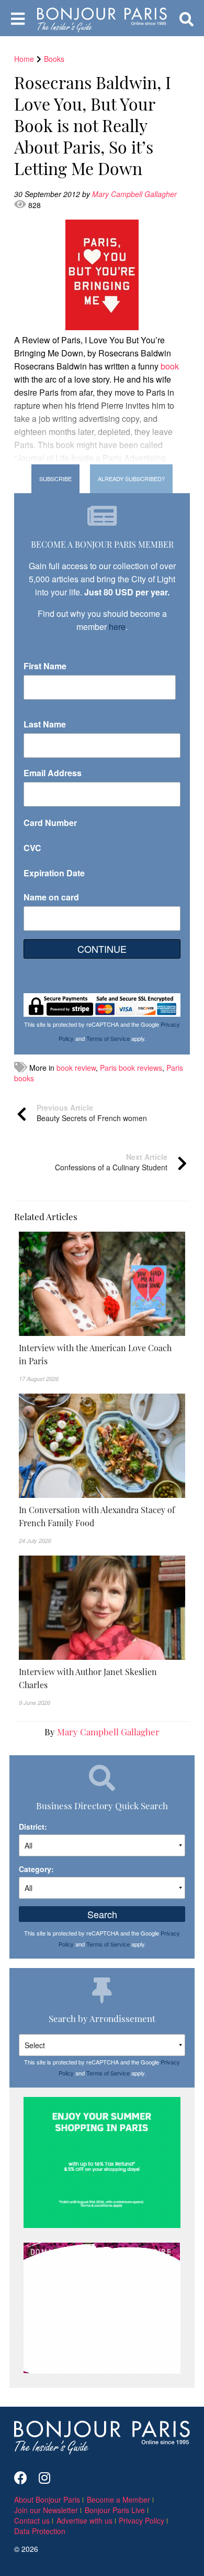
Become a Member (118, 2499)
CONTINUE (102, 949)
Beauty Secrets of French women (92, 1113)
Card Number (50, 823)
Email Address (53, 773)
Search (102, 1914)
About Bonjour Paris (47, 2499)
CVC (32, 848)
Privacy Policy (141, 2520)
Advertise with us (84, 2520)
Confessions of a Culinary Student (111, 1162)
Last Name (45, 724)
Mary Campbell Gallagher (135, 194)
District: (33, 1827)
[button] (102, 1354)
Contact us (32, 2520)
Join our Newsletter (46, 2510)
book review (76, 1068)
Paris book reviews (131, 1068)
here (117, 627)
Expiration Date (54, 873)
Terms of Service (108, 1038)
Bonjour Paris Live (115, 2510)
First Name (45, 666)
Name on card (51, 897)
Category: (36, 1869)
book (170, 366)
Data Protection (40, 2531)
